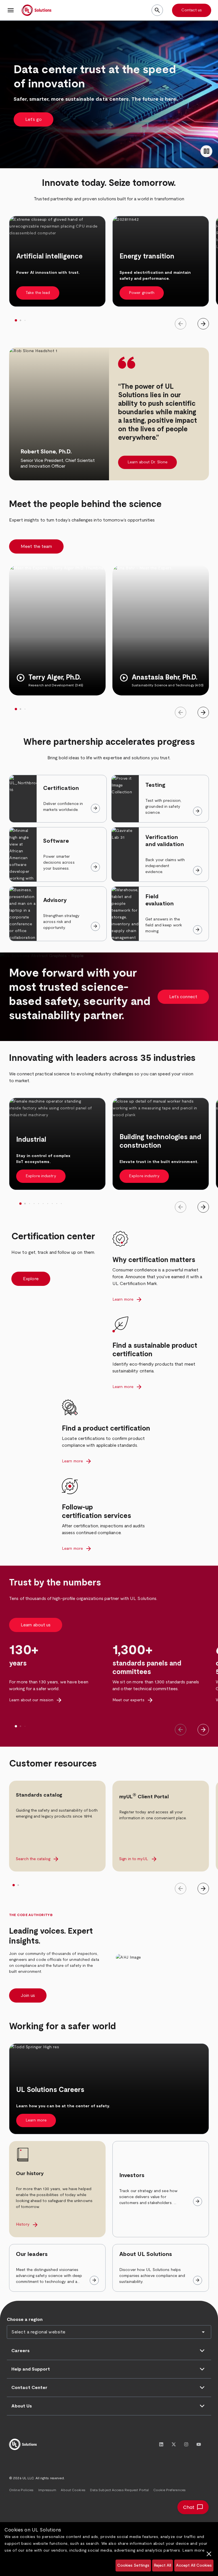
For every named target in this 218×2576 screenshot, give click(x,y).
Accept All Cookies (194, 2566)
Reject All (163, 2566)
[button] (11, 10)
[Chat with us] (193, 2507)
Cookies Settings (133, 2566)
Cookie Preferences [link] (169, 2490)
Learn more (193, 2550)
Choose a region (25, 2320)
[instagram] (186, 2444)
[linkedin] (161, 2444)
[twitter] (174, 2444)
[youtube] (199, 2444)
